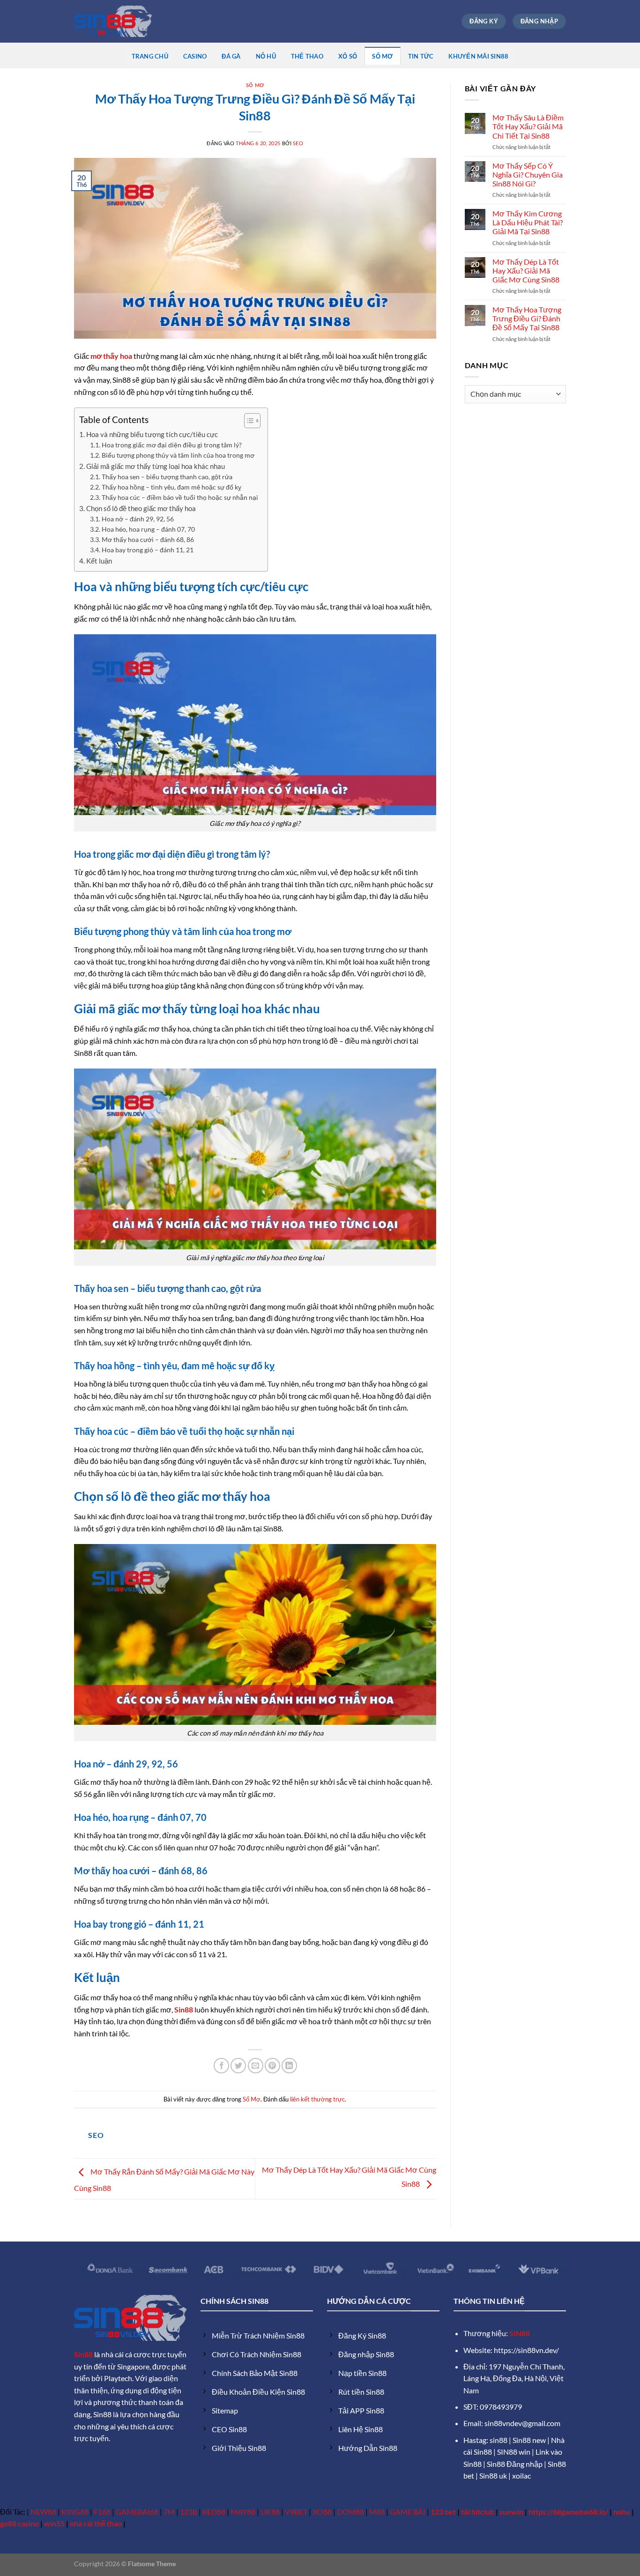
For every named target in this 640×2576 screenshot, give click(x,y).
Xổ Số (348, 56)
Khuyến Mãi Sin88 (478, 56)
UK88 (270, 2512)
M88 (377, 2512)
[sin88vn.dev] (113, 21)
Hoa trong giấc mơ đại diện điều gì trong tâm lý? (172, 445)
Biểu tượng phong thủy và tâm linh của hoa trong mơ (178, 455)
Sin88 (83, 2354)
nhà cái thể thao (96, 2523)
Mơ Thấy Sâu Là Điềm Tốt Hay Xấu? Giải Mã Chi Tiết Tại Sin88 (528, 126)
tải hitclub (478, 2512)
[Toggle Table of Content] (248, 421)
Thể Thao (307, 56)
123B (189, 2512)
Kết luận (99, 561)
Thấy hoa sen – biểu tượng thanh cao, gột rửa (167, 477)
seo (298, 143)
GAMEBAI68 (137, 2512)
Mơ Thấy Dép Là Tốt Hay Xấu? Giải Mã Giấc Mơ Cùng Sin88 (526, 271)
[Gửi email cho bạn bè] (256, 2066)
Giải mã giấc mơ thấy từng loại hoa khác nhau (156, 466)
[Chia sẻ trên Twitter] (238, 2066)
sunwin (511, 2512)
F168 (102, 2512)
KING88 (75, 2512)
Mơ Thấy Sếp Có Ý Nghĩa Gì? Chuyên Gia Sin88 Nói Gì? (528, 174)
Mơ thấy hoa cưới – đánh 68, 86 (148, 539)
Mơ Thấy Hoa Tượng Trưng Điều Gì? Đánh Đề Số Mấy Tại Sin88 (527, 318)
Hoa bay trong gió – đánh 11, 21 (148, 550)
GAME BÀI (408, 2512)
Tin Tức (421, 56)
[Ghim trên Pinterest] (272, 2066)
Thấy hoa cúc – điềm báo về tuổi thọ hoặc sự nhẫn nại (180, 497)
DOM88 (350, 2512)
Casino (195, 56)
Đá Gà (231, 56)
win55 (54, 2523)
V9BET (296, 2512)
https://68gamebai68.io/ (568, 2512)
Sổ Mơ (382, 56)
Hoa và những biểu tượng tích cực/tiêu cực (152, 434)
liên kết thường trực (317, 2099)
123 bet (443, 2512)
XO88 (322, 2512)
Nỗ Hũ (266, 56)
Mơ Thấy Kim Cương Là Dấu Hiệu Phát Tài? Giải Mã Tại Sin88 (528, 222)
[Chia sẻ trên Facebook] (221, 2066)
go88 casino (19, 2523)
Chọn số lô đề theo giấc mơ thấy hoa (141, 508)
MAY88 (243, 2512)
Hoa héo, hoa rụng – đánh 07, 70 (148, 529)
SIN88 (520, 2333)
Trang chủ (150, 56)
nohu (622, 2512)
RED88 (214, 2512)
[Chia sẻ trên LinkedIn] (289, 2066)
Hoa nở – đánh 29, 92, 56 (138, 519)
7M (169, 2512)
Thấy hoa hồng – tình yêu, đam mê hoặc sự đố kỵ (171, 487)
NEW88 (43, 2512)
